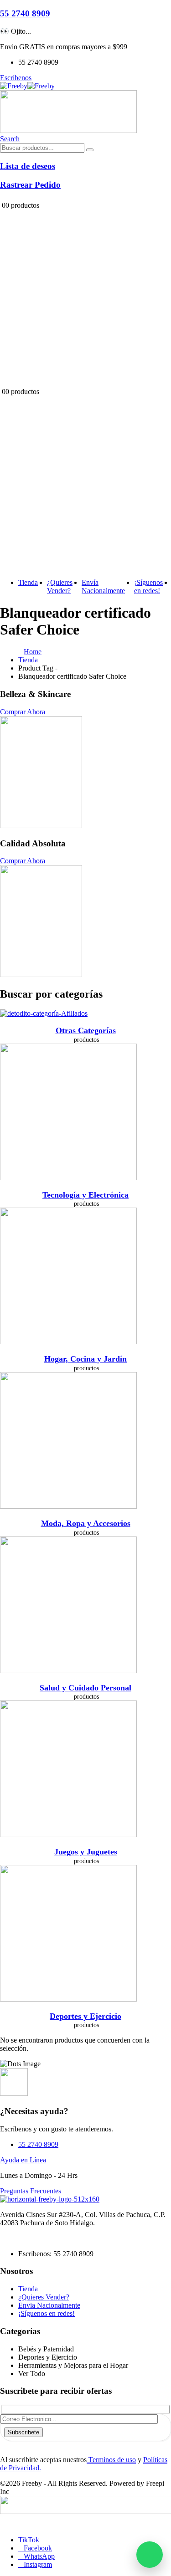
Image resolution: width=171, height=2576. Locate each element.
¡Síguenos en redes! (148, 586)
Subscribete (23, 2432)
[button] (10, 139)
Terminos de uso (111, 2460)
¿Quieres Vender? (60, 586)
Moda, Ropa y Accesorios (86, 1523)
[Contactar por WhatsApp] (150, 2555)
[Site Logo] (27, 86)
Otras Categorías (86, 1030)
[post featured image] (44, 1013)
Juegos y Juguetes (86, 1852)
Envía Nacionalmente (103, 586)
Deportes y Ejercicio (85, 2016)
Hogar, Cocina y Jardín (85, 1359)
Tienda (28, 582)
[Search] (90, 150)
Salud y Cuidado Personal (85, 1688)
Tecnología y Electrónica (85, 1195)
